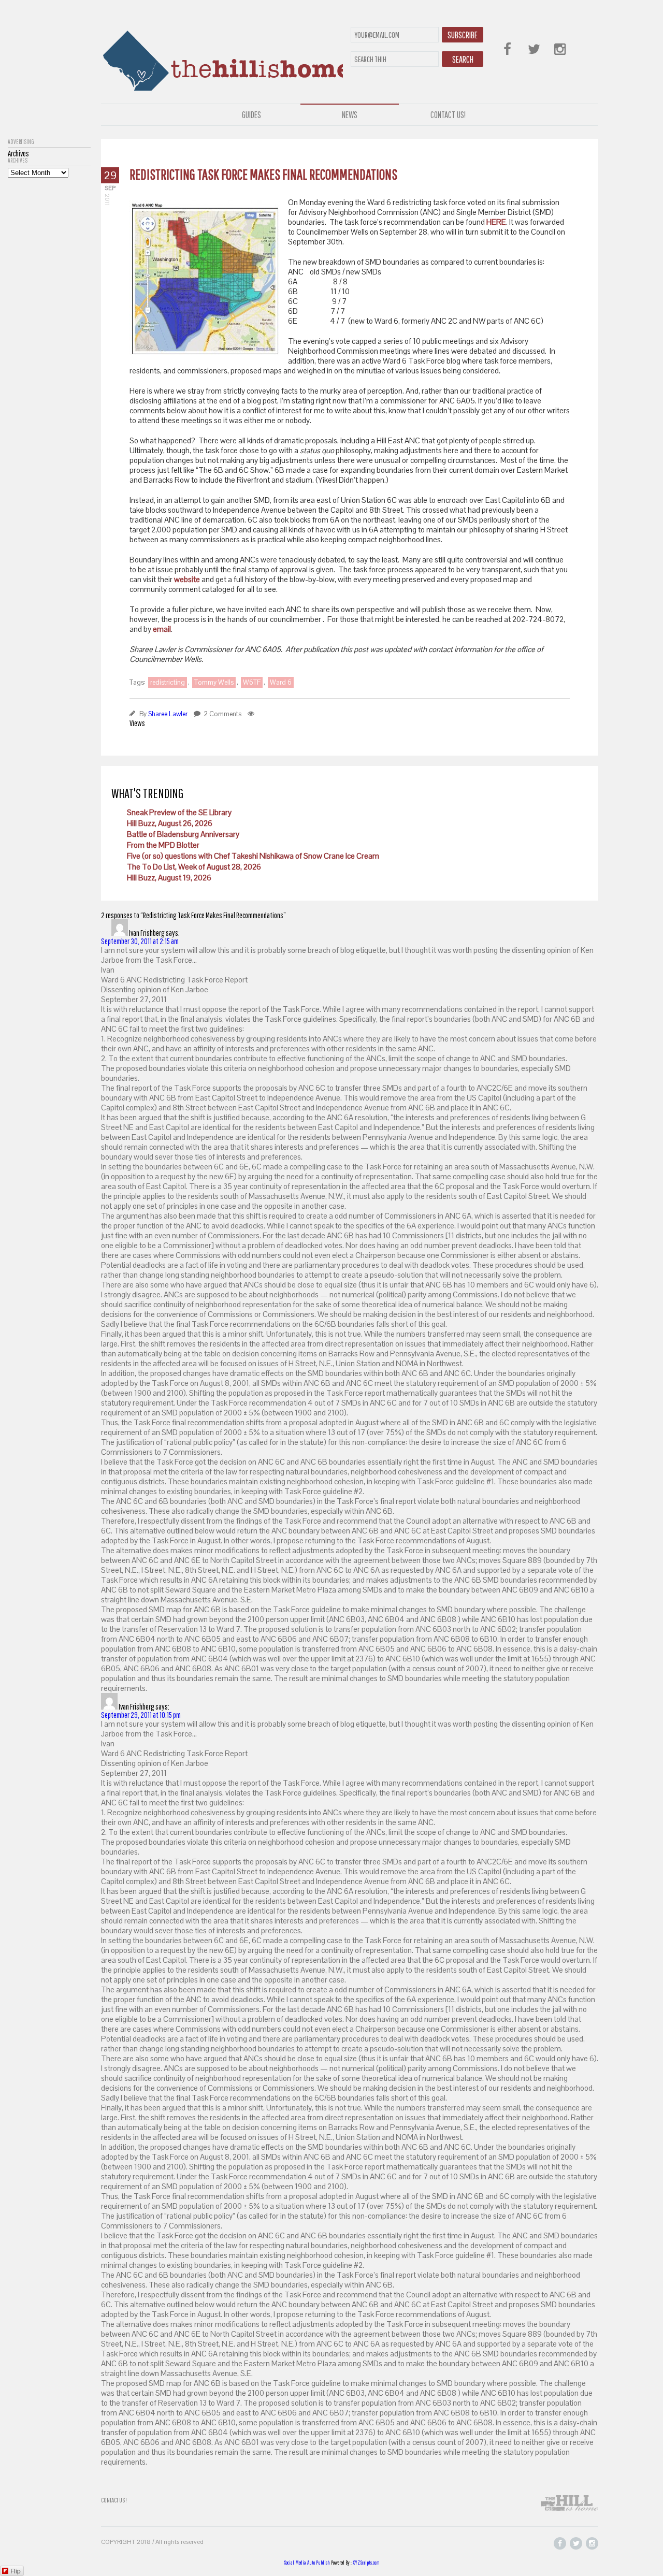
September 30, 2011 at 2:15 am (140, 941)
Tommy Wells (214, 682)
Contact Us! (448, 115)
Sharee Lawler (168, 714)
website (187, 579)
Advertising (21, 142)
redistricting (168, 682)
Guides (251, 115)
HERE (496, 222)
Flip (16, 2571)
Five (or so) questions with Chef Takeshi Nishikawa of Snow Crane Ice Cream (253, 856)
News (350, 115)
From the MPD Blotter (163, 845)
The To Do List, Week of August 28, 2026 (194, 867)
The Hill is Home (222, 58)
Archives (18, 161)
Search (463, 59)
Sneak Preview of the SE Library (179, 812)
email (162, 629)
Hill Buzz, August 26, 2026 (170, 823)
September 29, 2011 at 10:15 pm (141, 1715)
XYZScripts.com (366, 2563)
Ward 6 (281, 682)
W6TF (252, 682)
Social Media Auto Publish (307, 2563)
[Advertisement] (49, 333)
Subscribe (463, 35)
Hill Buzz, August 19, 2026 (169, 878)
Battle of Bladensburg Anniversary (183, 834)
